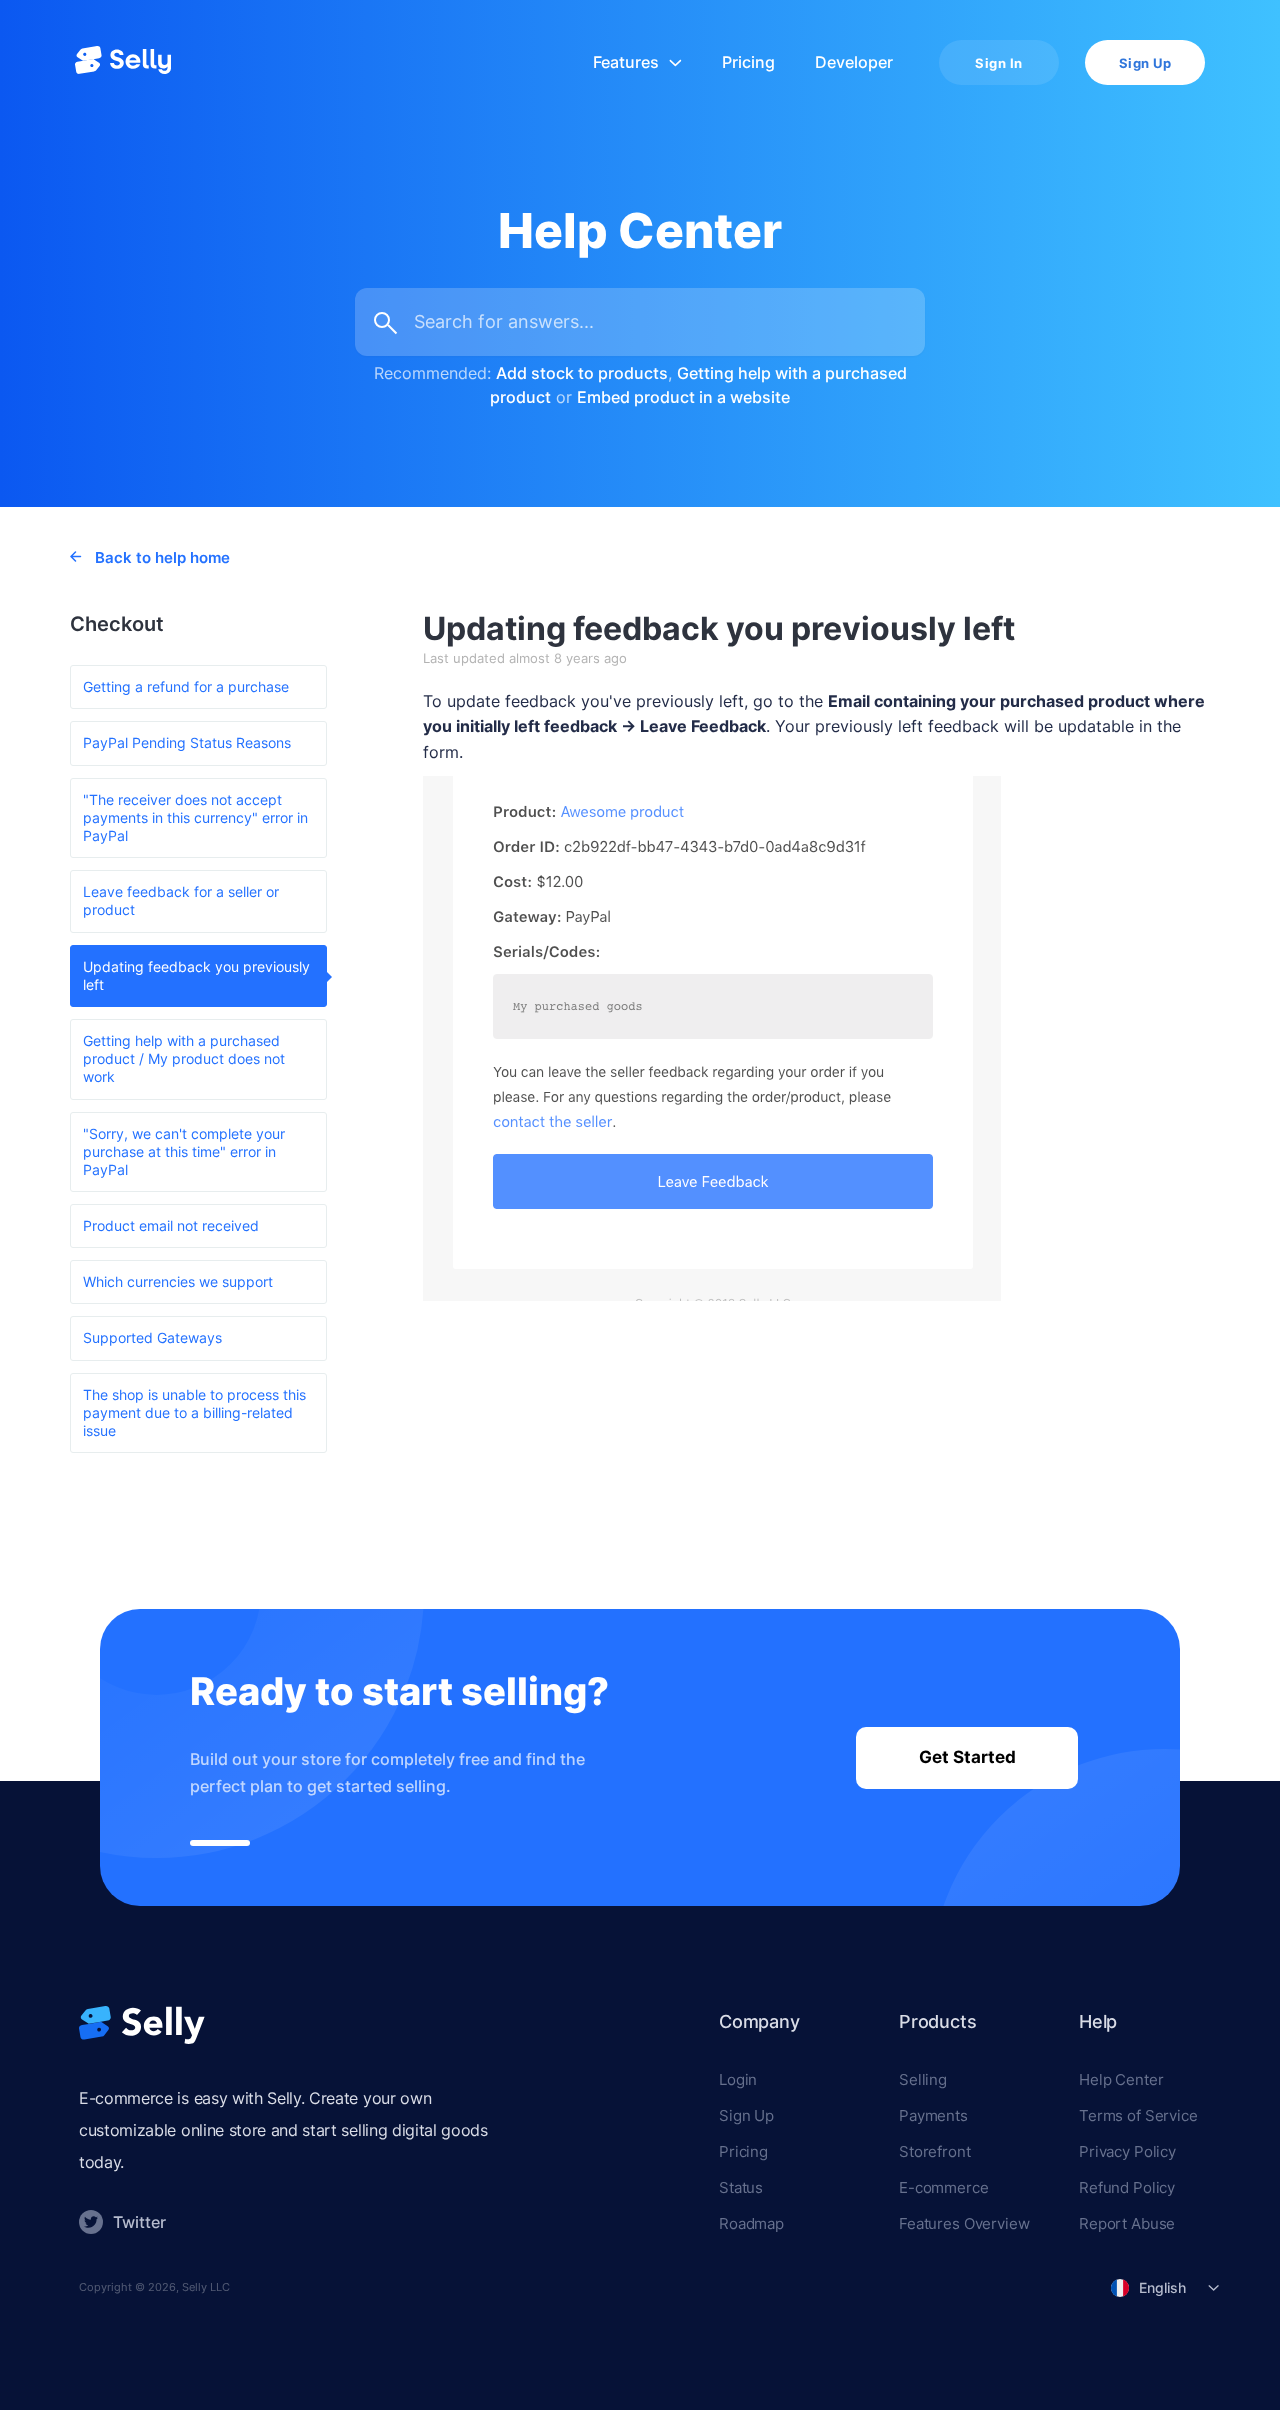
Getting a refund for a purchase (186, 686)
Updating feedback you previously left (196, 975)
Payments (933, 2115)
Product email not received (171, 1225)
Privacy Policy (1127, 2151)
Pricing (748, 62)
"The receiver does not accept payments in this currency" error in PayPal (195, 817)
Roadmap (751, 2223)
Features (626, 62)
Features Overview (964, 2223)
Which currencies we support (178, 1281)
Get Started (967, 1757)
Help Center (1121, 2079)
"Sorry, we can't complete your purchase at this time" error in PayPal (184, 1151)
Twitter (139, 2222)
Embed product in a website (683, 397)
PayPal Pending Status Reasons (187, 742)
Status (741, 2187)
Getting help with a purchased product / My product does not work (184, 1058)
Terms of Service (1138, 2115)
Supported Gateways (152, 1337)
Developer (854, 62)
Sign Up (1145, 63)
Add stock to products (582, 373)
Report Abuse (1127, 2223)
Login (738, 2079)
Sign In (999, 63)
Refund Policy (1127, 2187)
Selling (923, 2079)
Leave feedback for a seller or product (181, 900)
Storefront (935, 2151)
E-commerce (944, 2187)
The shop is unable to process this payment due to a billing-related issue (194, 1412)
